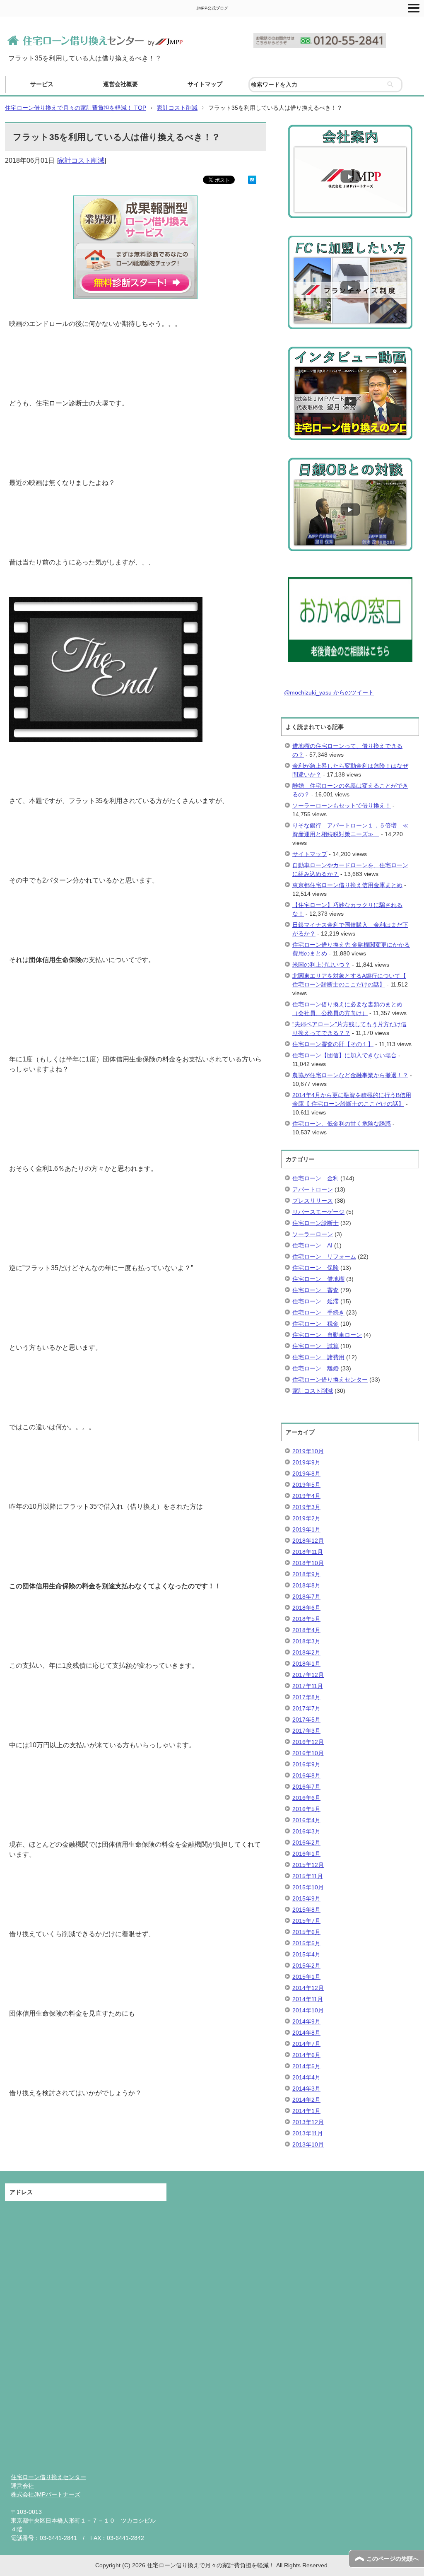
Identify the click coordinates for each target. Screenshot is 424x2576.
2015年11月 (308, 1876)
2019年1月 (306, 1529)
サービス (42, 84)
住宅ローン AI (312, 1245)
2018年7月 (306, 1597)
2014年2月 (306, 2100)
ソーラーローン (313, 1234)
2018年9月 (306, 1574)
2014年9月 (306, 2021)
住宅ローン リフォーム (324, 1257)
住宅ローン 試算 (316, 1346)
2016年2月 (306, 1843)
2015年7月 (306, 1921)
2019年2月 (306, 1518)
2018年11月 (308, 1552)
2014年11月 (308, 1999)
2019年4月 (306, 1496)
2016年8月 (306, 1775)
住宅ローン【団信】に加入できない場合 (344, 1055)
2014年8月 (306, 2033)
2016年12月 (308, 1742)
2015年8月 (306, 1910)
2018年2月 (306, 1652)
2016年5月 (306, 1809)
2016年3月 (306, 1831)
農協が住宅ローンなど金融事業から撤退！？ (350, 1075)
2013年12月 (308, 2122)
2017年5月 (306, 1720)
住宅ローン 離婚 (316, 1368)
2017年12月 (308, 1675)
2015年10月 (308, 1887)
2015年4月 (306, 1954)
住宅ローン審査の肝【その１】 (333, 1044)
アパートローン (313, 1189)
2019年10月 (308, 1451)
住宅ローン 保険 (316, 1268)
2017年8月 (306, 1697)
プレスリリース (313, 1201)
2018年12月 (308, 1541)
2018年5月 (306, 1619)
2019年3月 (306, 1507)
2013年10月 (308, 2144)
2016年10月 (308, 1753)
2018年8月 (306, 1585)
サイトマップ (205, 84)
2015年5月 (306, 1943)
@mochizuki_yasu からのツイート (329, 692)
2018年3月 (306, 1641)
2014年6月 (306, 2055)
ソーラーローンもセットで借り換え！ (342, 806)
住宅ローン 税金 (316, 1324)
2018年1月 (306, 1664)
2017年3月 (306, 1731)
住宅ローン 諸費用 (318, 1357)
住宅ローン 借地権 (318, 1279)
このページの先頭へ (393, 2559)
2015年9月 (306, 1898)
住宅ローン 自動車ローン (327, 1335)
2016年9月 (306, 1764)
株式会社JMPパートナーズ (46, 2494)
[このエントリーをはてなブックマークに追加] (252, 179)
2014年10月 (308, 2010)
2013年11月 (308, 2133)
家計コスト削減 (81, 160)
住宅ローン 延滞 (316, 1301)
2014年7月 (306, 2044)
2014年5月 (306, 2066)
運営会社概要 (120, 84)
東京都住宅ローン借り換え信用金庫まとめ (347, 885)
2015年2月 (306, 1966)
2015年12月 (308, 1865)
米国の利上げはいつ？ (321, 965)
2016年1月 (306, 1854)
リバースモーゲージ (318, 1212)
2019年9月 (306, 1462)
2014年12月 (308, 1988)
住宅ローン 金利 (316, 1178)
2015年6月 (306, 1932)
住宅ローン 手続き (318, 1312)
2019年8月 (306, 1474)
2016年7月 (306, 1787)
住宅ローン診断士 (316, 1223)
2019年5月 (306, 1485)
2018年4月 (306, 1630)
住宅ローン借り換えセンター (330, 1380)
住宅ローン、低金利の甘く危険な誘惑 (342, 1124)
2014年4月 (306, 2077)
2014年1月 (306, 2111)
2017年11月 (308, 1686)
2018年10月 (308, 1563)
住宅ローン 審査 (316, 1290)
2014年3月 (306, 2089)
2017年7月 (306, 1708)
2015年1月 (306, 1977)
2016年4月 (306, 1820)
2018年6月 (306, 1608)
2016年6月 (306, 1798)
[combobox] (325, 85)
